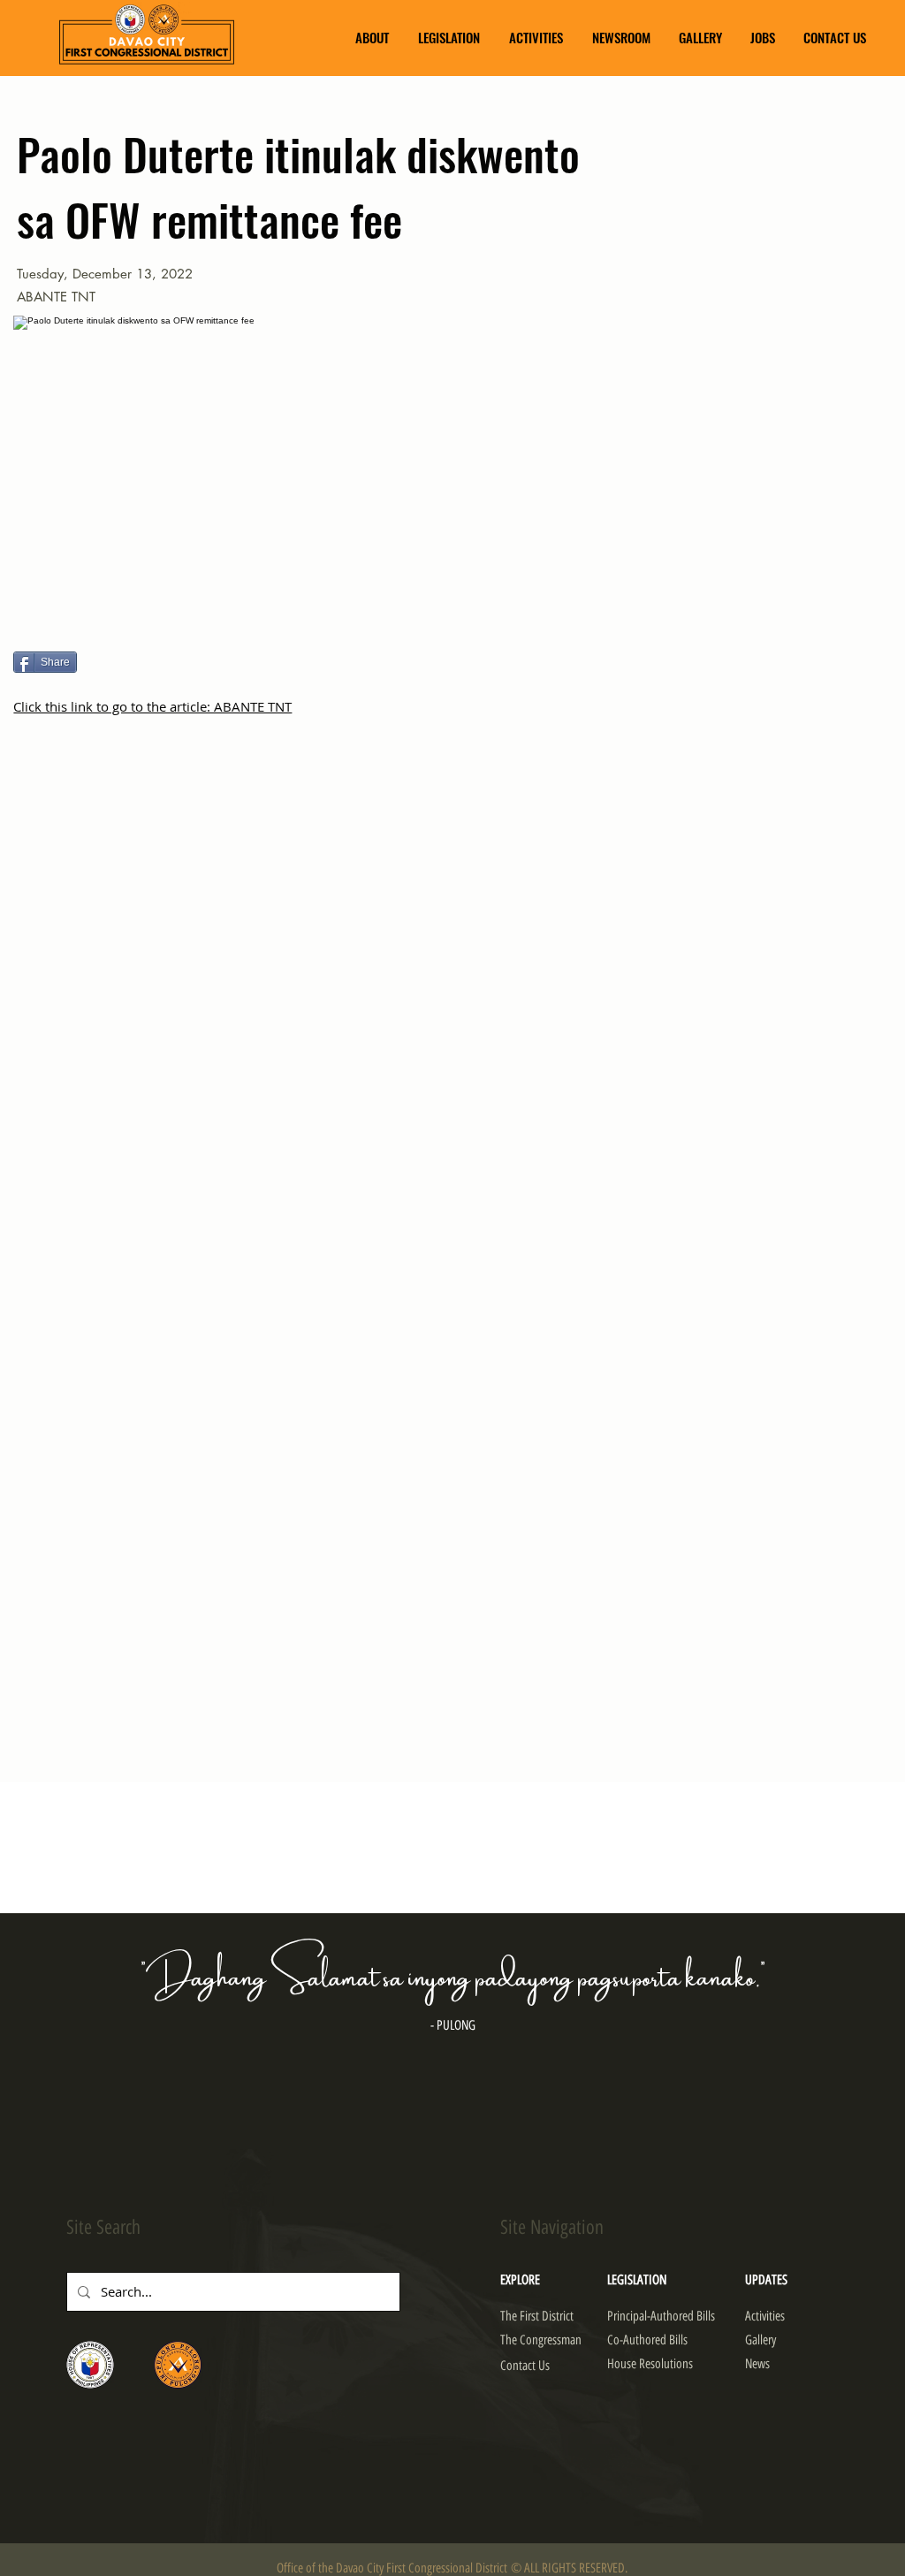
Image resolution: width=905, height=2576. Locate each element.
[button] (372, 38)
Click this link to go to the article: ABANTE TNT (152, 706)
